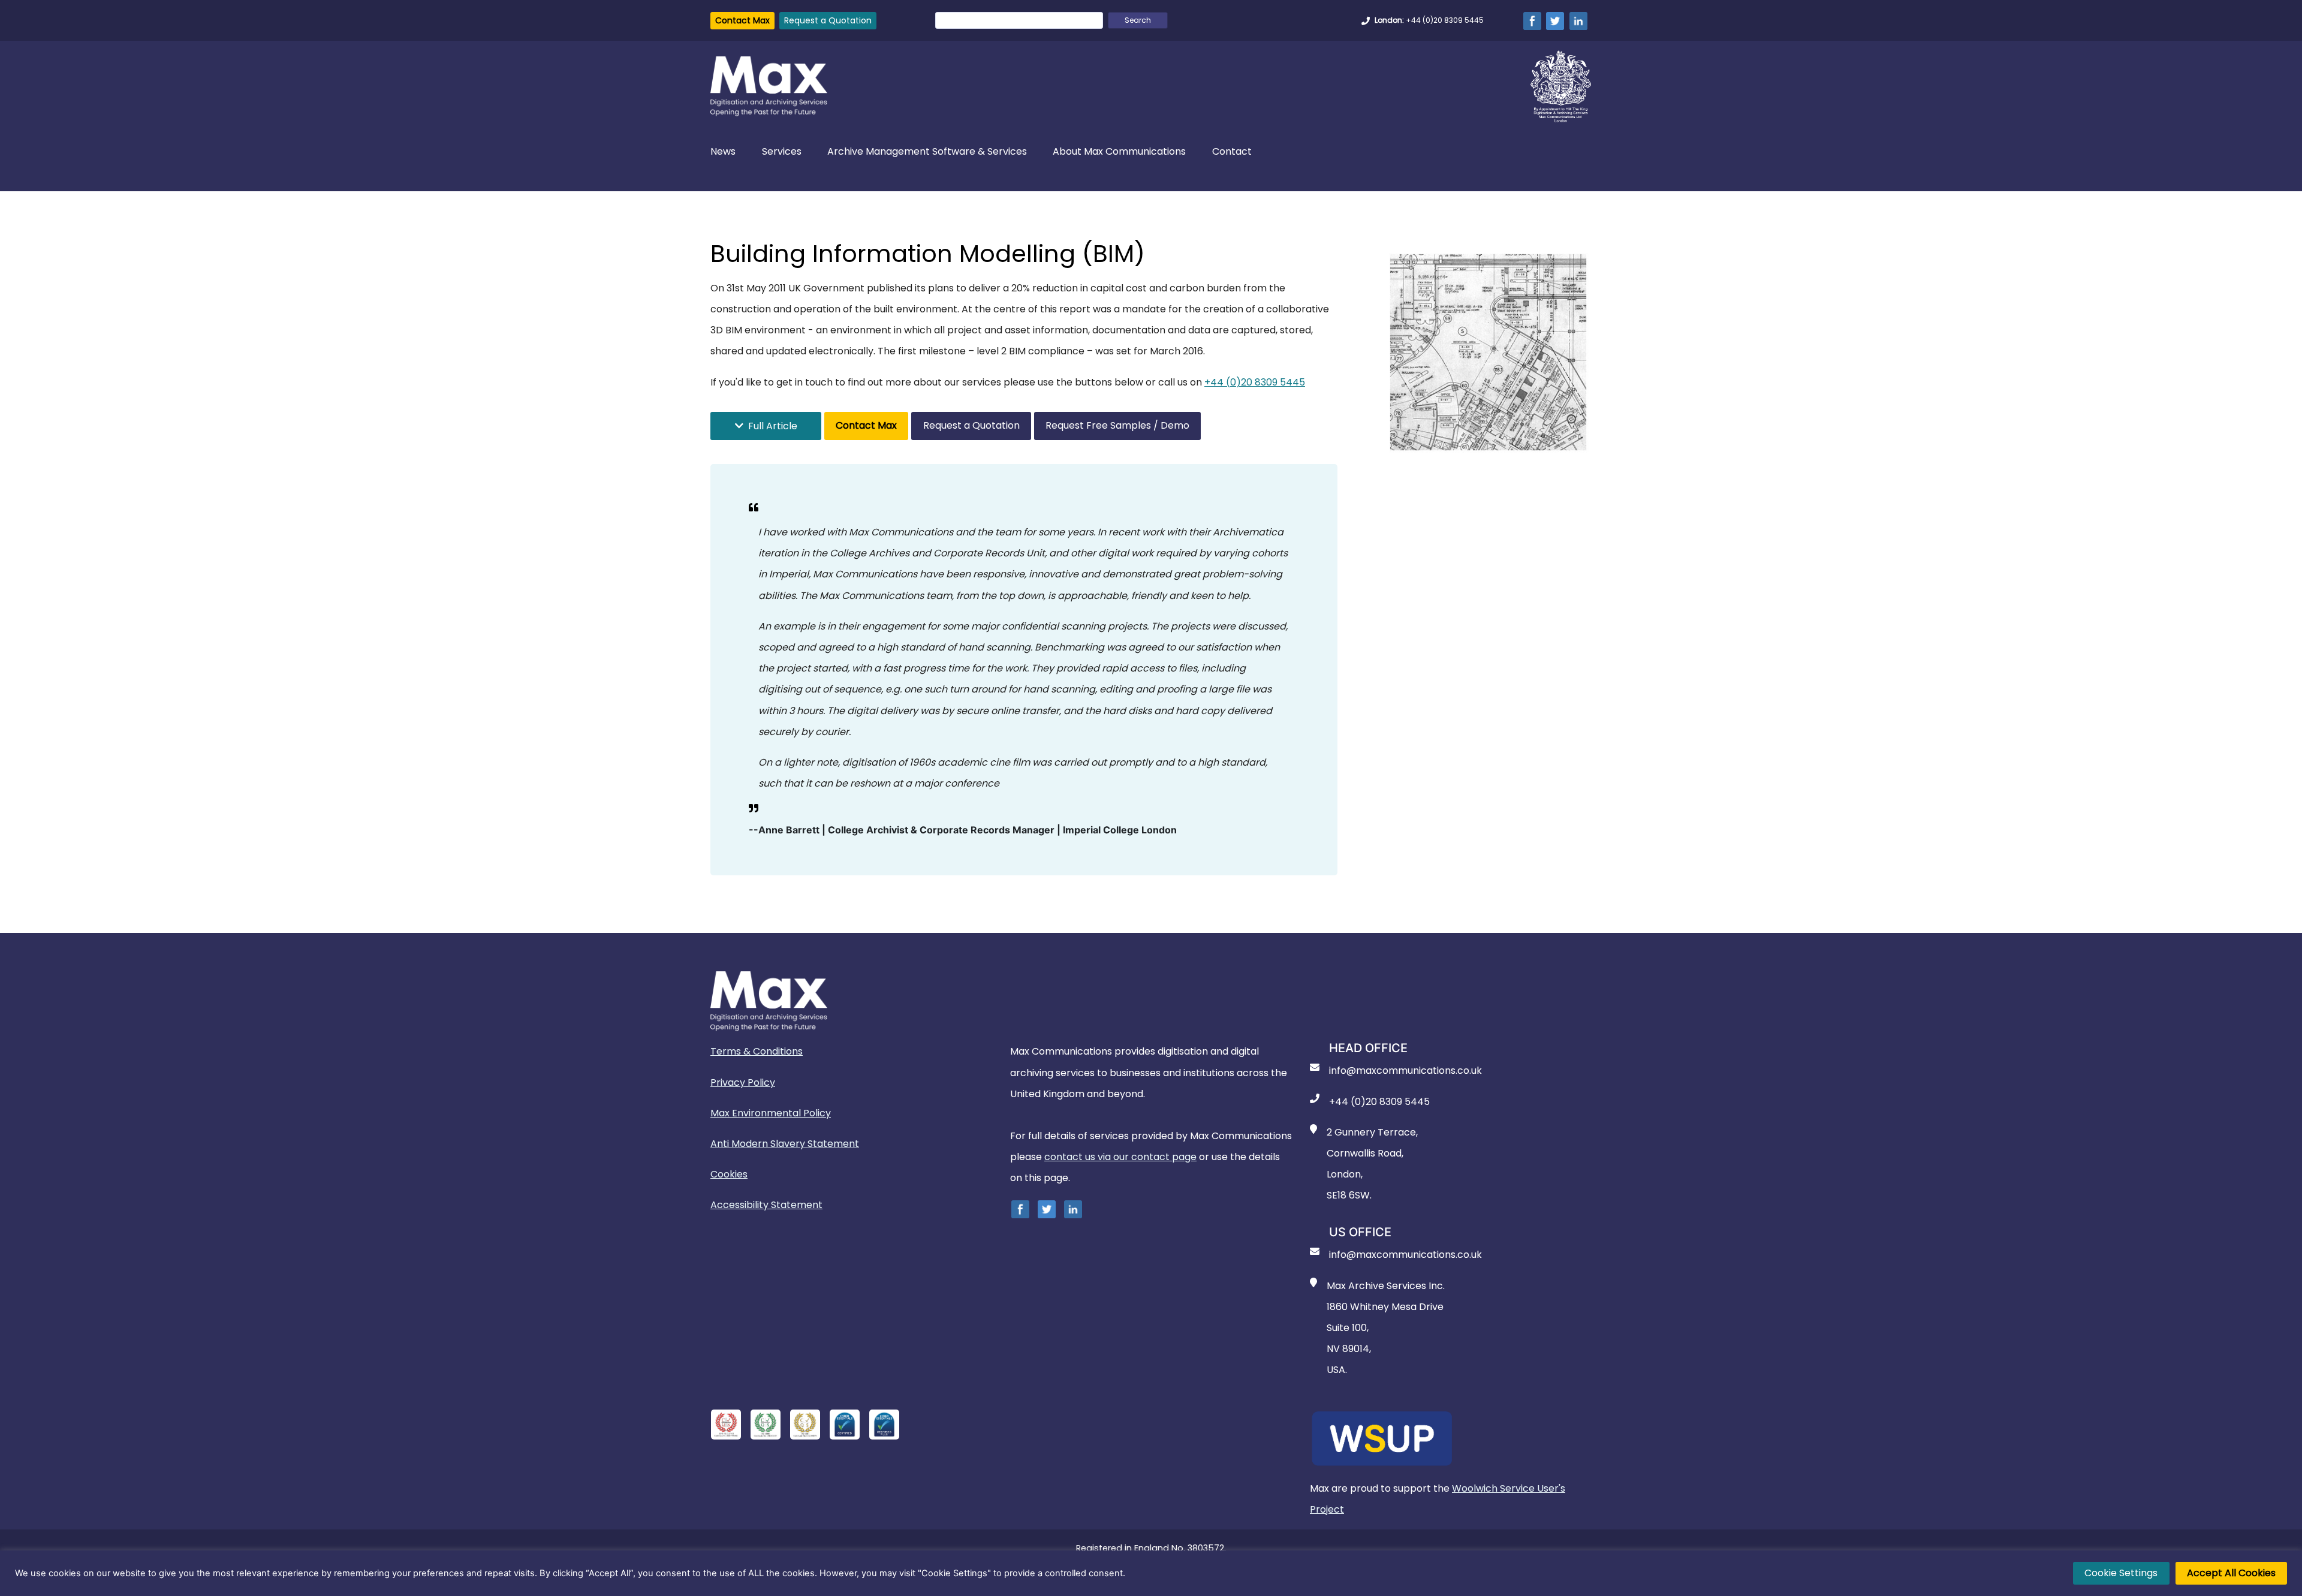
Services (782, 152)
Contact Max (742, 20)
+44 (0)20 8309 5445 (1255, 382)
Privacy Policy (743, 1082)
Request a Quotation (828, 20)
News (723, 152)
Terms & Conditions (757, 1051)
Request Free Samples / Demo (1117, 425)
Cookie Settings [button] (2121, 1573)
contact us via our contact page (1120, 1157)
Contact (1232, 152)
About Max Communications (1119, 152)
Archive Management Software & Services (927, 152)
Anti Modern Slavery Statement (785, 1144)
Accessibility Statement (766, 1205)
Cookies (729, 1174)
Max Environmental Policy (771, 1113)
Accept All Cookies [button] (2231, 1573)
